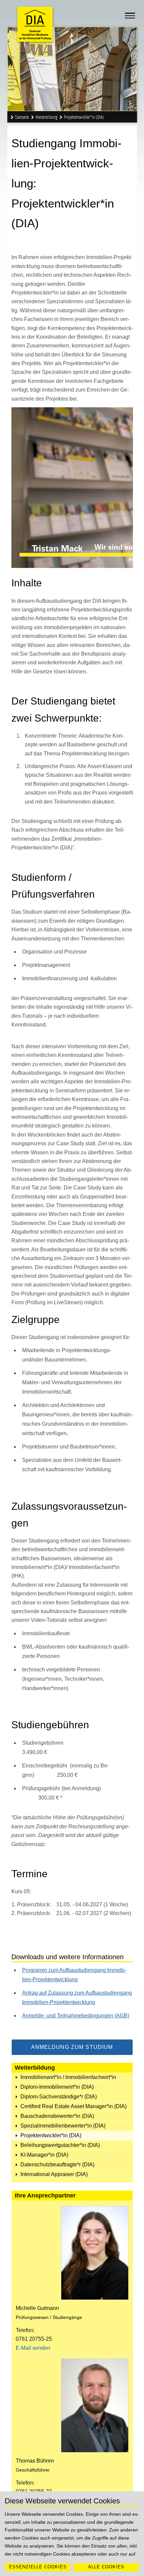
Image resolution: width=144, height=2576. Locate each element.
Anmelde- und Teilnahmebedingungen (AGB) (76, 2016)
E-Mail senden (33, 2348)
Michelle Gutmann (37, 2308)
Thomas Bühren (35, 2461)
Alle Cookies (106, 2567)
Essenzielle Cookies (38, 2567)
